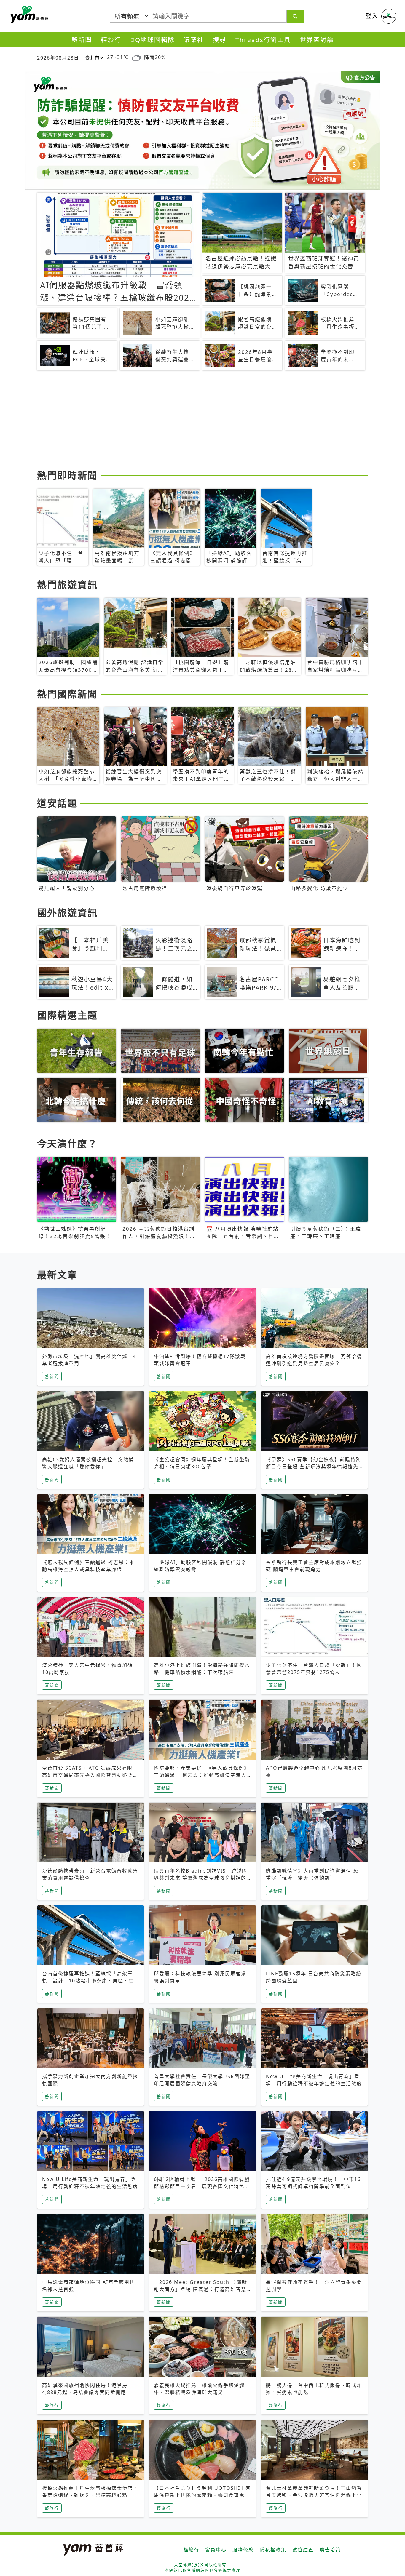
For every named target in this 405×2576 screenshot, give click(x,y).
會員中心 (216, 2550)
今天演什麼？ (67, 1143)
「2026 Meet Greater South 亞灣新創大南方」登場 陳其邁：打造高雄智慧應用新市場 (201, 2289)
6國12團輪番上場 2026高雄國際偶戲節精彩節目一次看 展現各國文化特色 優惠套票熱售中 (202, 2186)
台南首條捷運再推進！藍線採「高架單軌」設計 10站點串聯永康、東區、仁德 (88, 1981)
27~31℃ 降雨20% (136, 57)
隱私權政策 (273, 2550)
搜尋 (220, 40)
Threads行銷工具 (263, 40)
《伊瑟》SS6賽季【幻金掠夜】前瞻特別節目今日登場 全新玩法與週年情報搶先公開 (314, 1467)
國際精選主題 (67, 1015)
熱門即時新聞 (67, 475)
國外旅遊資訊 (67, 913)
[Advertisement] (203, 421)
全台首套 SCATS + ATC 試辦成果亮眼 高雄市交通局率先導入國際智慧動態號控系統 (90, 1775)
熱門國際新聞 (67, 694)
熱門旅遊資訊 (67, 585)
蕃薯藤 (28, 15)
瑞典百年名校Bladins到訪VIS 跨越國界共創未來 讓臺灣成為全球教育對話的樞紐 (201, 1878)
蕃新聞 (82, 40)
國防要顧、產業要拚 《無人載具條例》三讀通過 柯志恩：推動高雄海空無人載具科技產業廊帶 (202, 1775)
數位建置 (303, 2550)
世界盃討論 (317, 40)
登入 (372, 16)
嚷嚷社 (194, 40)
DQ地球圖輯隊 (152, 40)
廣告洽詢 (330, 2550)
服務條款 (243, 2550)
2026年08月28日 (58, 58)
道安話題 (57, 803)
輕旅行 (111, 40)
